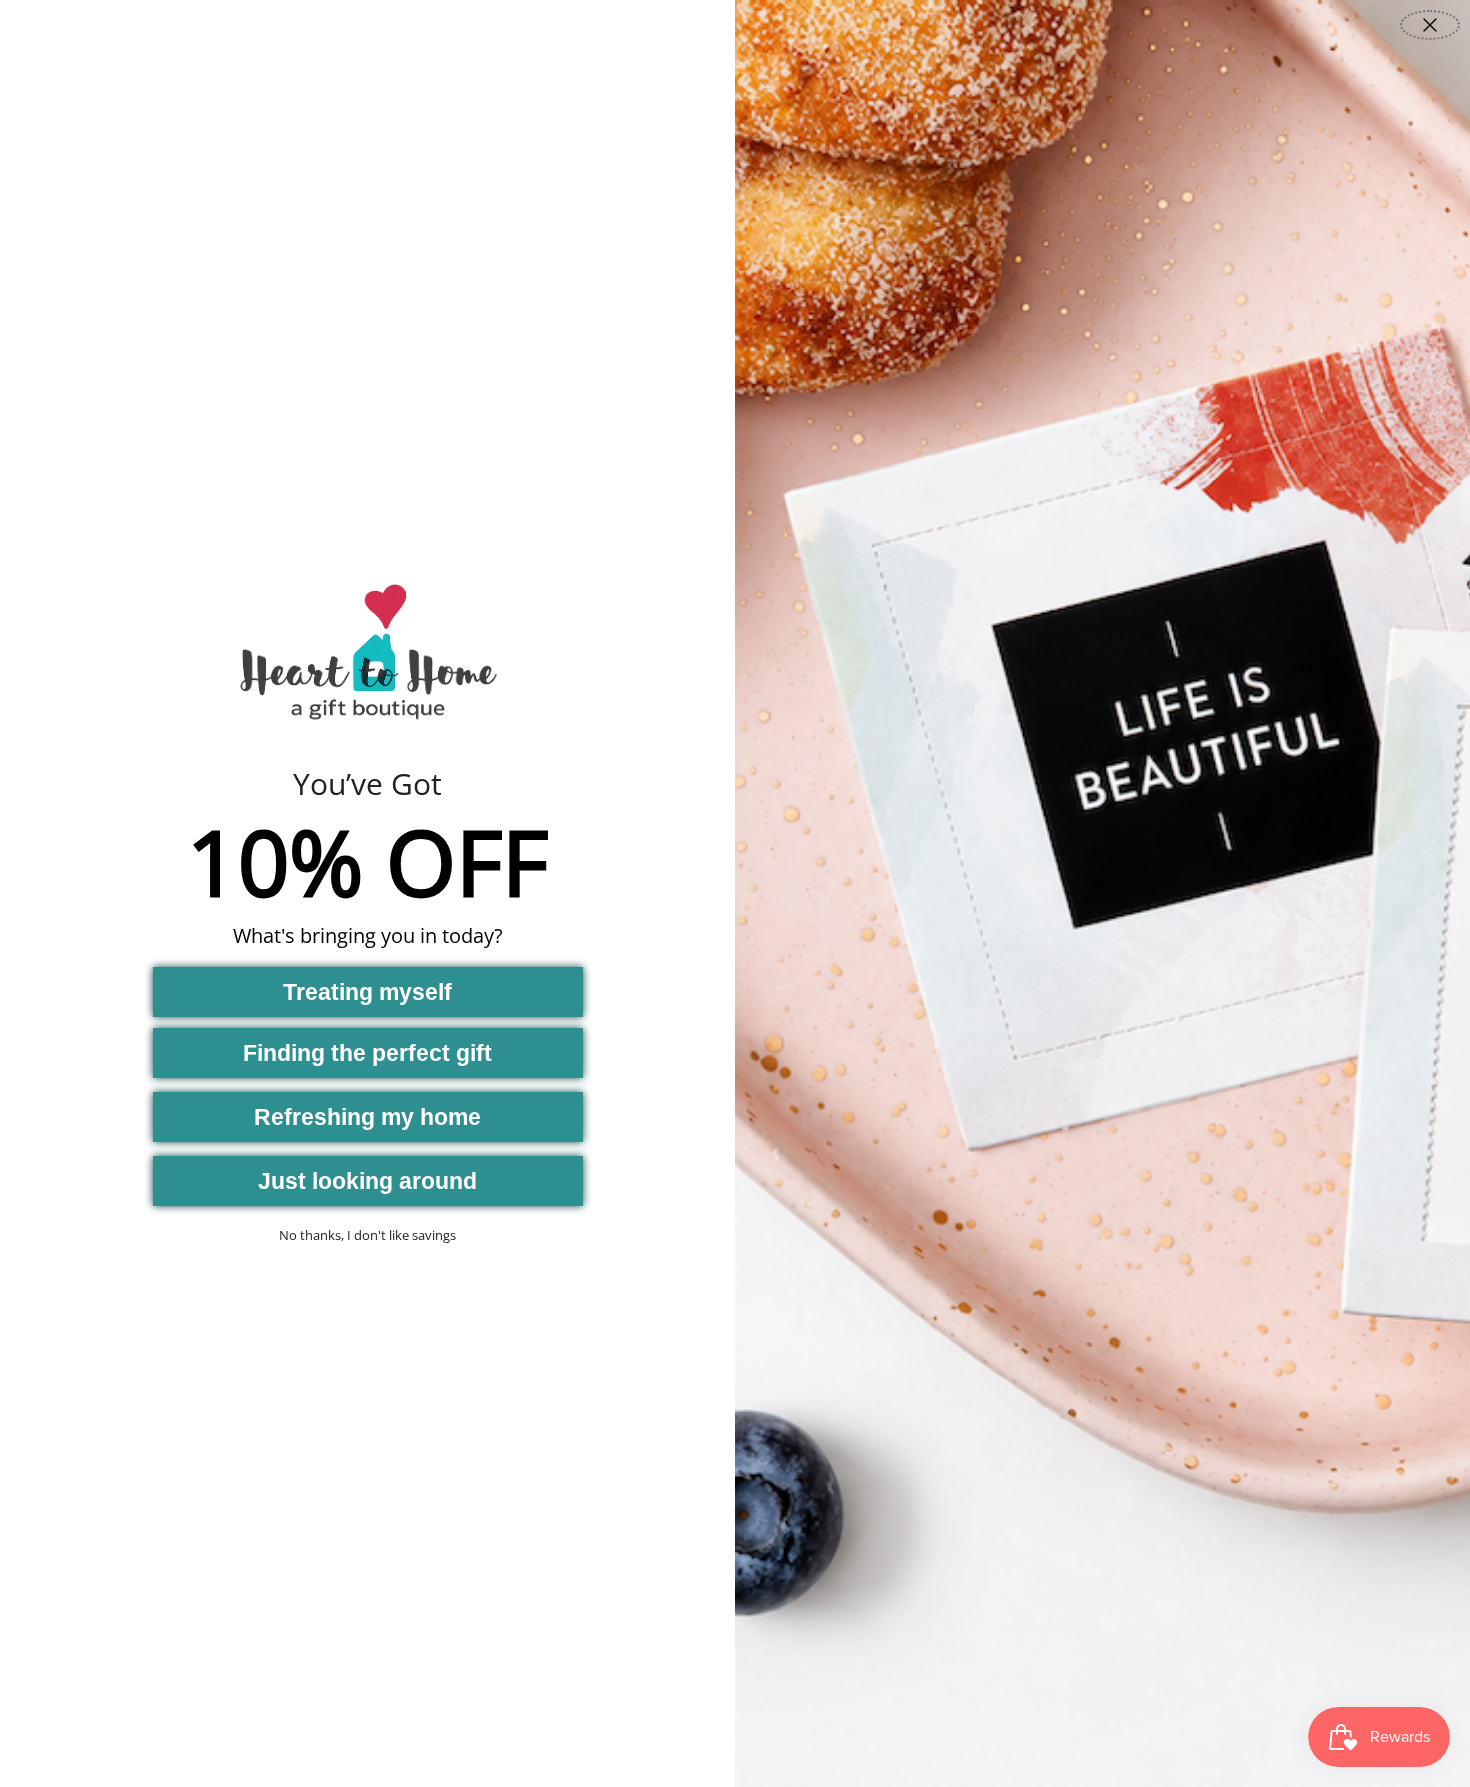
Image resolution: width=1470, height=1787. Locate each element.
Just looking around (367, 1181)
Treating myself (367, 992)
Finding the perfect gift (367, 1053)
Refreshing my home (367, 1117)
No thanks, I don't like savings (367, 1235)
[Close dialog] (1430, 25)
